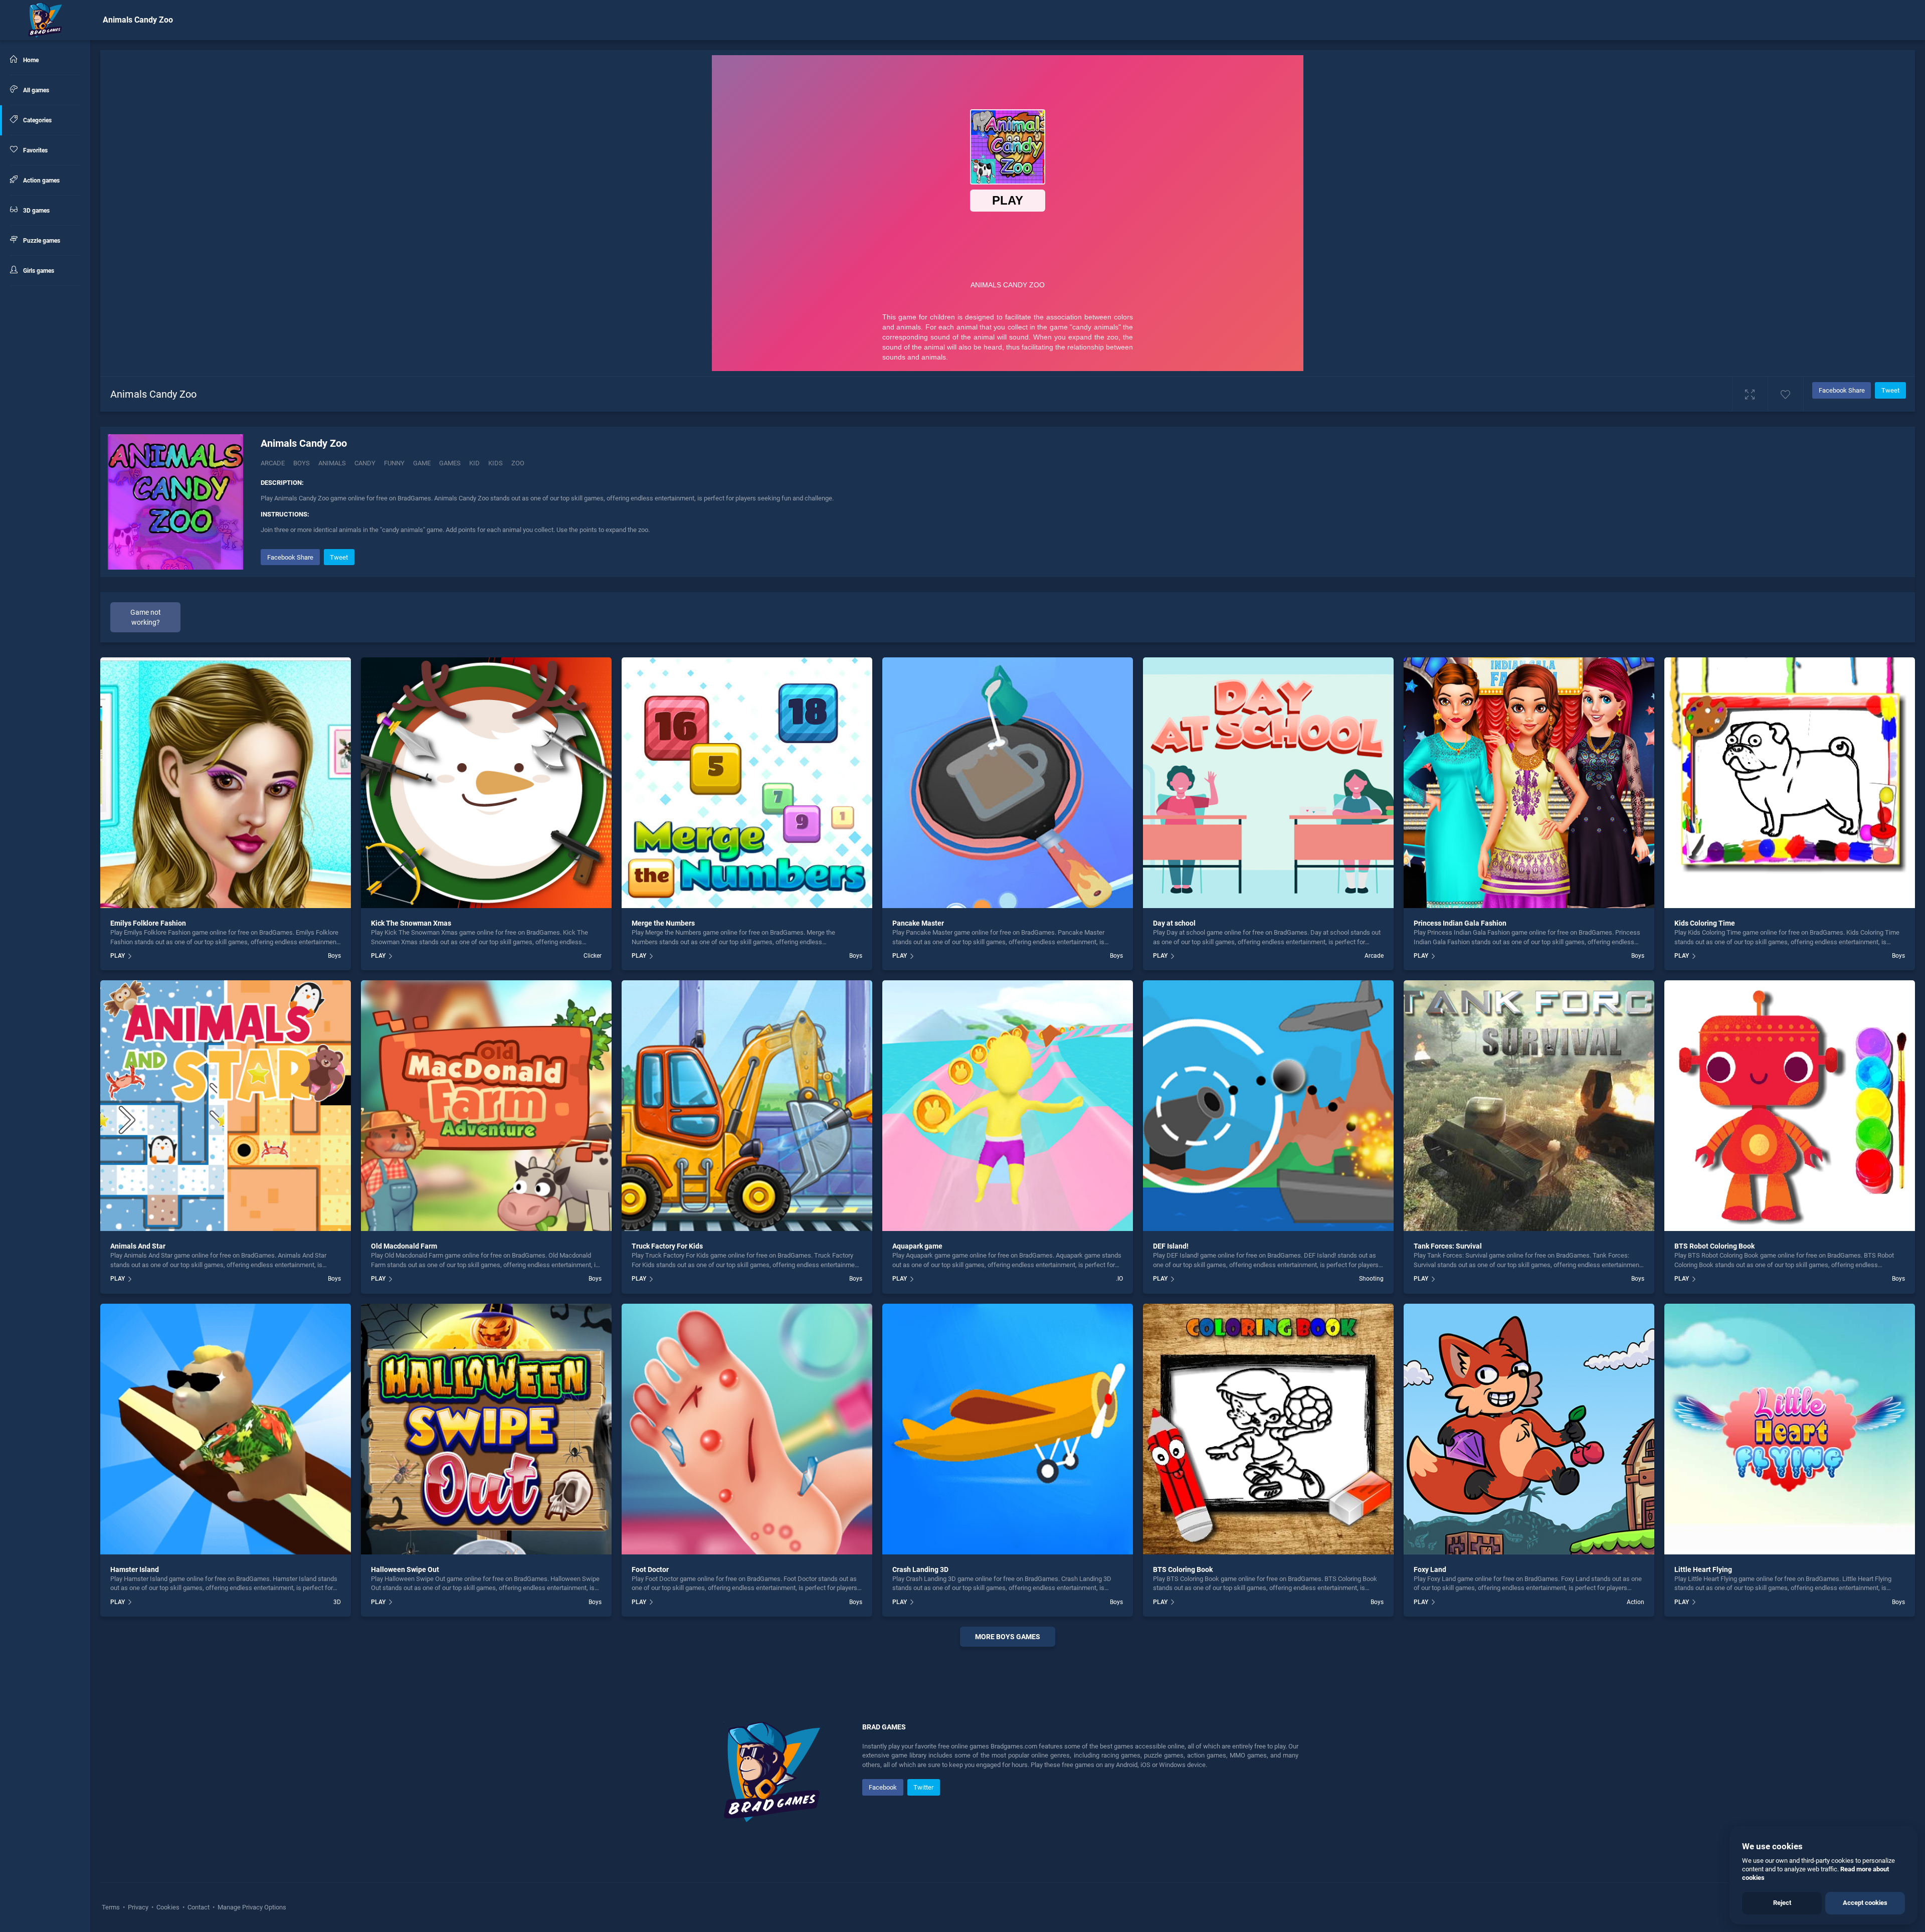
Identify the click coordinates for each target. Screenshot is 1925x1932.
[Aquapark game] (1008, 1106)
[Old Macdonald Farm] (486, 1106)
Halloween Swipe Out (405, 1569)
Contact (199, 1907)
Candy (365, 463)
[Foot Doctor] (747, 1429)
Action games (41, 181)
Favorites (35, 150)
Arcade (273, 463)
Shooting (1371, 1279)
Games (450, 463)
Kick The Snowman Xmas (411, 923)
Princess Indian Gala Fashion (1460, 923)
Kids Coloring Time (1705, 923)
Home (30, 60)
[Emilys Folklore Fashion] (226, 783)
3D (337, 1602)
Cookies (168, 1907)
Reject (1782, 1903)
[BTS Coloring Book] (1268, 1429)
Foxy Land (1430, 1569)
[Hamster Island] (226, 1429)
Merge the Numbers (663, 923)
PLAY (118, 956)
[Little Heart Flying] (1790, 1429)
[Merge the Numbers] (747, 783)
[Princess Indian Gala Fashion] (1529, 783)
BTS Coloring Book (1183, 1569)
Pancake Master (918, 923)
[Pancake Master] (1008, 783)
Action (1635, 1602)
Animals (332, 463)
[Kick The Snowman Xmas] (486, 783)
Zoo (518, 463)
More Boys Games (1008, 1637)
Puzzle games (41, 241)
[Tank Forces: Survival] (1529, 1106)
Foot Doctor (650, 1569)
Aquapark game (917, 1246)
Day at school (1174, 923)
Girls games (38, 271)
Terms (112, 1907)
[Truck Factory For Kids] (747, 1106)
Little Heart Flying (1703, 1569)
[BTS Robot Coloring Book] (1790, 1106)
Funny (394, 463)
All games (35, 90)
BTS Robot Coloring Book (1714, 1246)
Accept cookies (1865, 1903)
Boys (302, 463)
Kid (474, 463)
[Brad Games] (45, 20)
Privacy (138, 1907)
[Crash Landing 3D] (1008, 1429)
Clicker (593, 956)
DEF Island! (1171, 1246)
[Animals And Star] (226, 1106)
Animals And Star (138, 1246)
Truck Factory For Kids (667, 1246)
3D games (36, 211)
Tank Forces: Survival (1448, 1246)
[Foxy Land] (1529, 1429)
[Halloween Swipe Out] (486, 1429)
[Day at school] (1268, 783)
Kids (496, 463)
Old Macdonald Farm (404, 1246)
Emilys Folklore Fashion (148, 923)
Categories (37, 120)
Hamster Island (135, 1569)
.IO (1119, 1279)
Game (422, 463)
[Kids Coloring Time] (1790, 783)
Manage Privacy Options (251, 1907)
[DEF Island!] (1268, 1106)
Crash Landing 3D (920, 1569)
